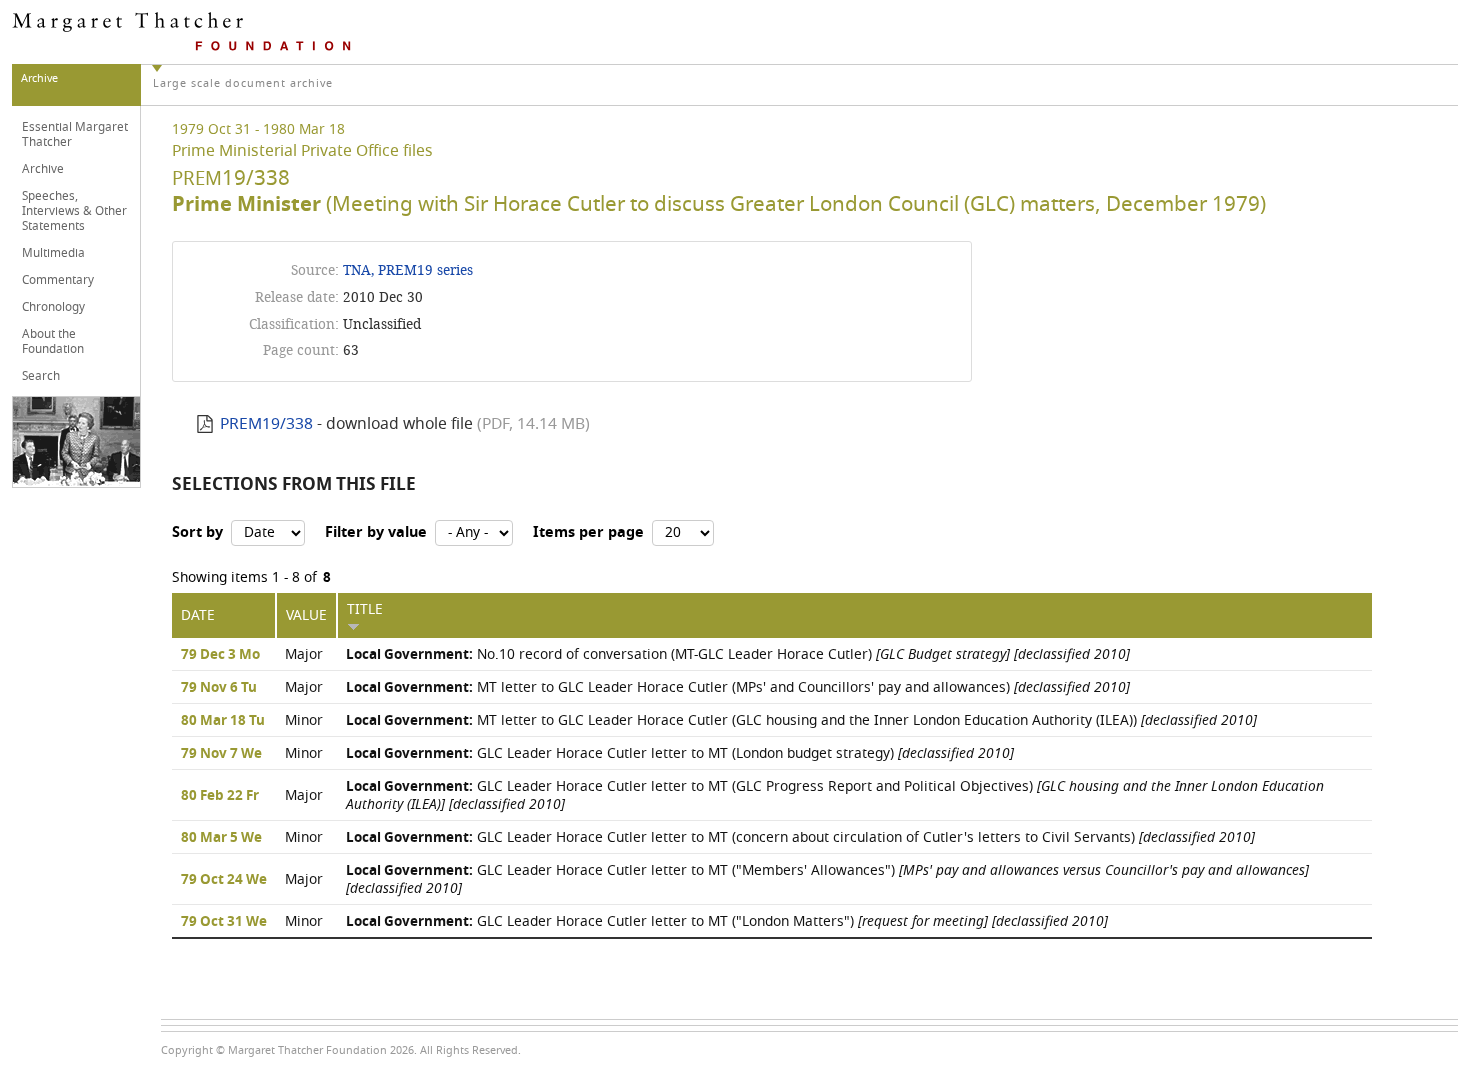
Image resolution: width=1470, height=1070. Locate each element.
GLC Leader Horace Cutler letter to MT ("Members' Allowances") (827, 879)
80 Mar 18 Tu (223, 721)
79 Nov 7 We (221, 754)
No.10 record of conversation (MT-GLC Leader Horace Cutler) (738, 654)
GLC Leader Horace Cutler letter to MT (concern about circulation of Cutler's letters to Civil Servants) (800, 837)
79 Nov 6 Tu (219, 688)
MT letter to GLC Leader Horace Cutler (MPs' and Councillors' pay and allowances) (738, 687)
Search (41, 376)
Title (365, 609)
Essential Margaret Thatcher (75, 134)
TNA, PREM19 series (408, 270)
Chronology (53, 307)
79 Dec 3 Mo (220, 655)
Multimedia (53, 253)
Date (198, 615)
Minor (304, 720)
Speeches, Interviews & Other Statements (74, 211)
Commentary (58, 280)
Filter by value (376, 532)
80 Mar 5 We (221, 838)
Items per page (588, 532)
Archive (43, 169)
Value (306, 615)
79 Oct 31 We (224, 922)
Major (304, 654)
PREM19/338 (266, 424)
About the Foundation (53, 341)
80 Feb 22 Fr (220, 796)
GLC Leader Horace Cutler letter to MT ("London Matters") (727, 921)
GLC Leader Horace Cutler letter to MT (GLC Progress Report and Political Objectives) (835, 795)
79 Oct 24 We (224, 880)
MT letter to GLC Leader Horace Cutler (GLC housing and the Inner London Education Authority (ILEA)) (801, 720)
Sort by (197, 532)
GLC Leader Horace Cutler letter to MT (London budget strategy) (680, 753)
